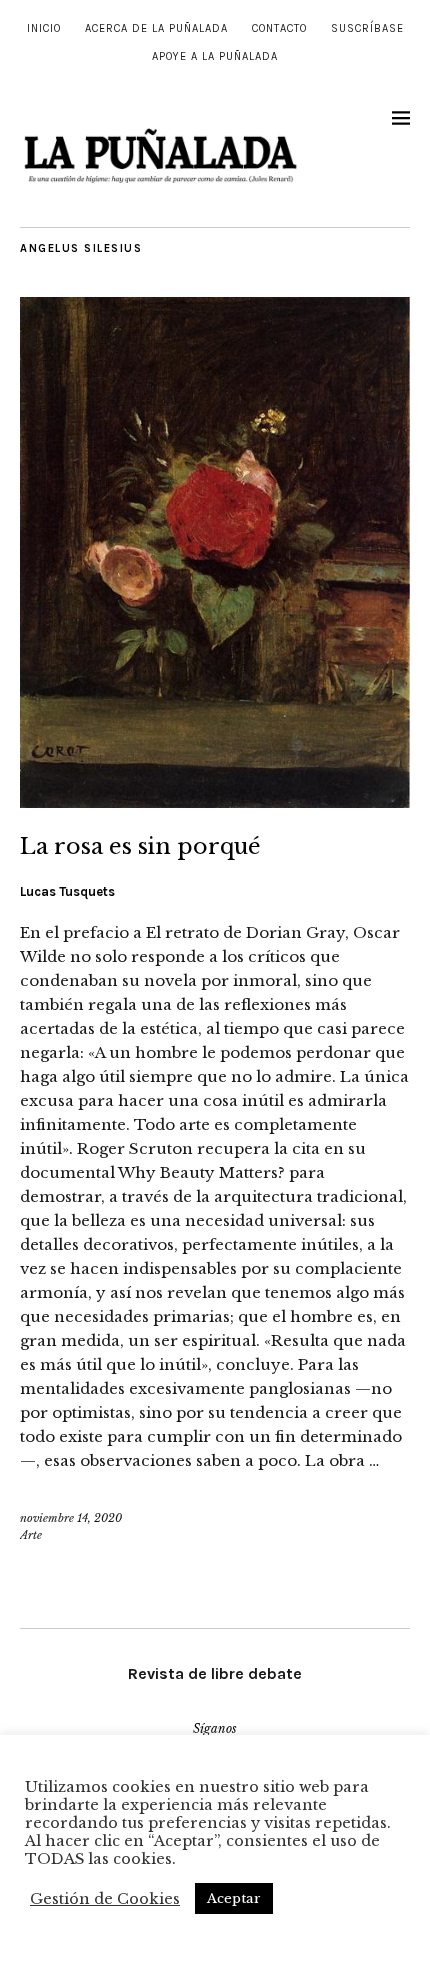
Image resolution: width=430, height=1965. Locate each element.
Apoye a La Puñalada (215, 56)
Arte (31, 1535)
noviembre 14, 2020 (71, 1518)
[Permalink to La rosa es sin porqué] (215, 802)
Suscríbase (367, 28)
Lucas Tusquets (67, 891)
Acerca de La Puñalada (156, 28)
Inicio (44, 28)
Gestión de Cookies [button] (105, 1899)
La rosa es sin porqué (140, 846)
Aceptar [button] (234, 1898)
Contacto (279, 28)
